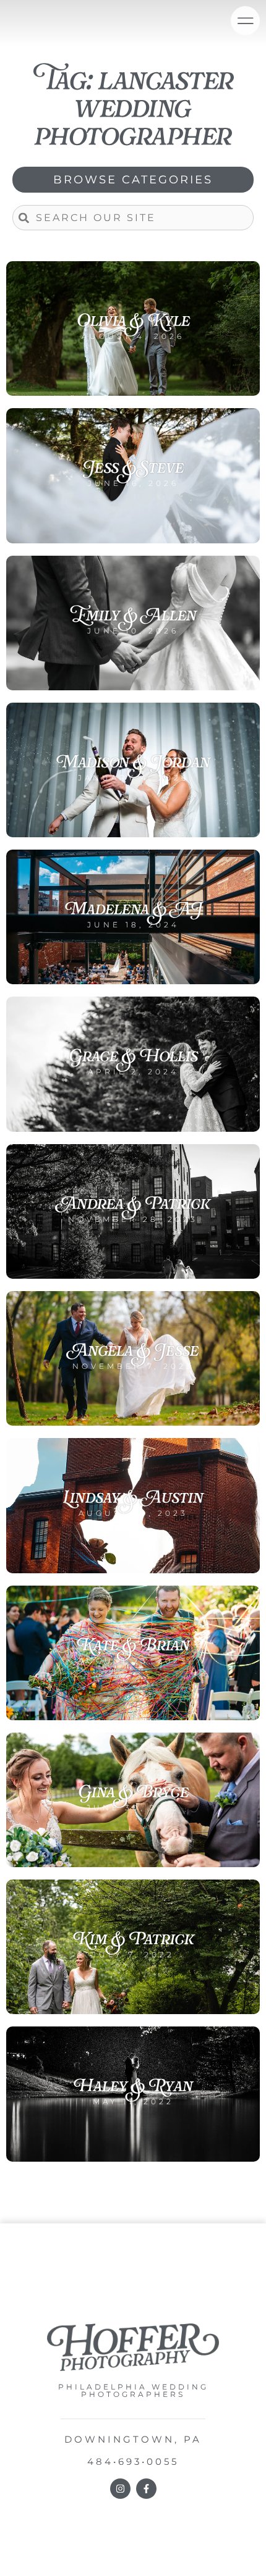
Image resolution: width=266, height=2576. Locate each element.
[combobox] (133, 218)
